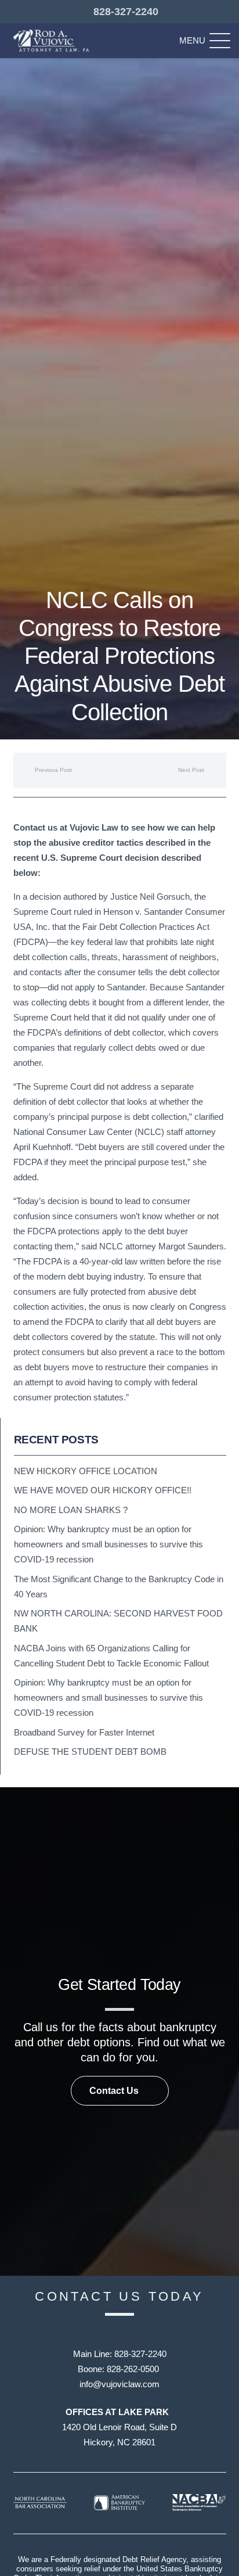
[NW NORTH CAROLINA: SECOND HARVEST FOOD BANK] (120, 1621)
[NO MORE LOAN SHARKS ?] (120, 1510)
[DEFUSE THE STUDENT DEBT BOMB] (120, 1752)
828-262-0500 (133, 2369)
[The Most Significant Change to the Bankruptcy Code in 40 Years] (120, 1587)
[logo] (53, 41)
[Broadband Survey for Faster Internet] (120, 1733)
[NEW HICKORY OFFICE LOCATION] (120, 1471)
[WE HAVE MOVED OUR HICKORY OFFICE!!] (120, 1490)
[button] (205, 41)
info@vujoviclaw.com (119, 2384)
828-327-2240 (140, 2354)
